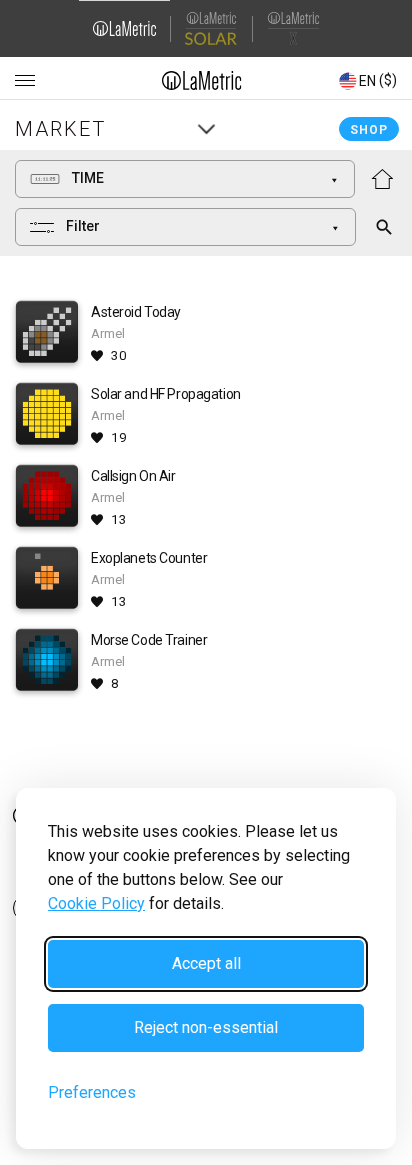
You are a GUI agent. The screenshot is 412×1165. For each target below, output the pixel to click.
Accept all (206, 963)
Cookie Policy (96, 903)
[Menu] (25, 81)
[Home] (202, 80)
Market (60, 129)
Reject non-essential (206, 1027)
